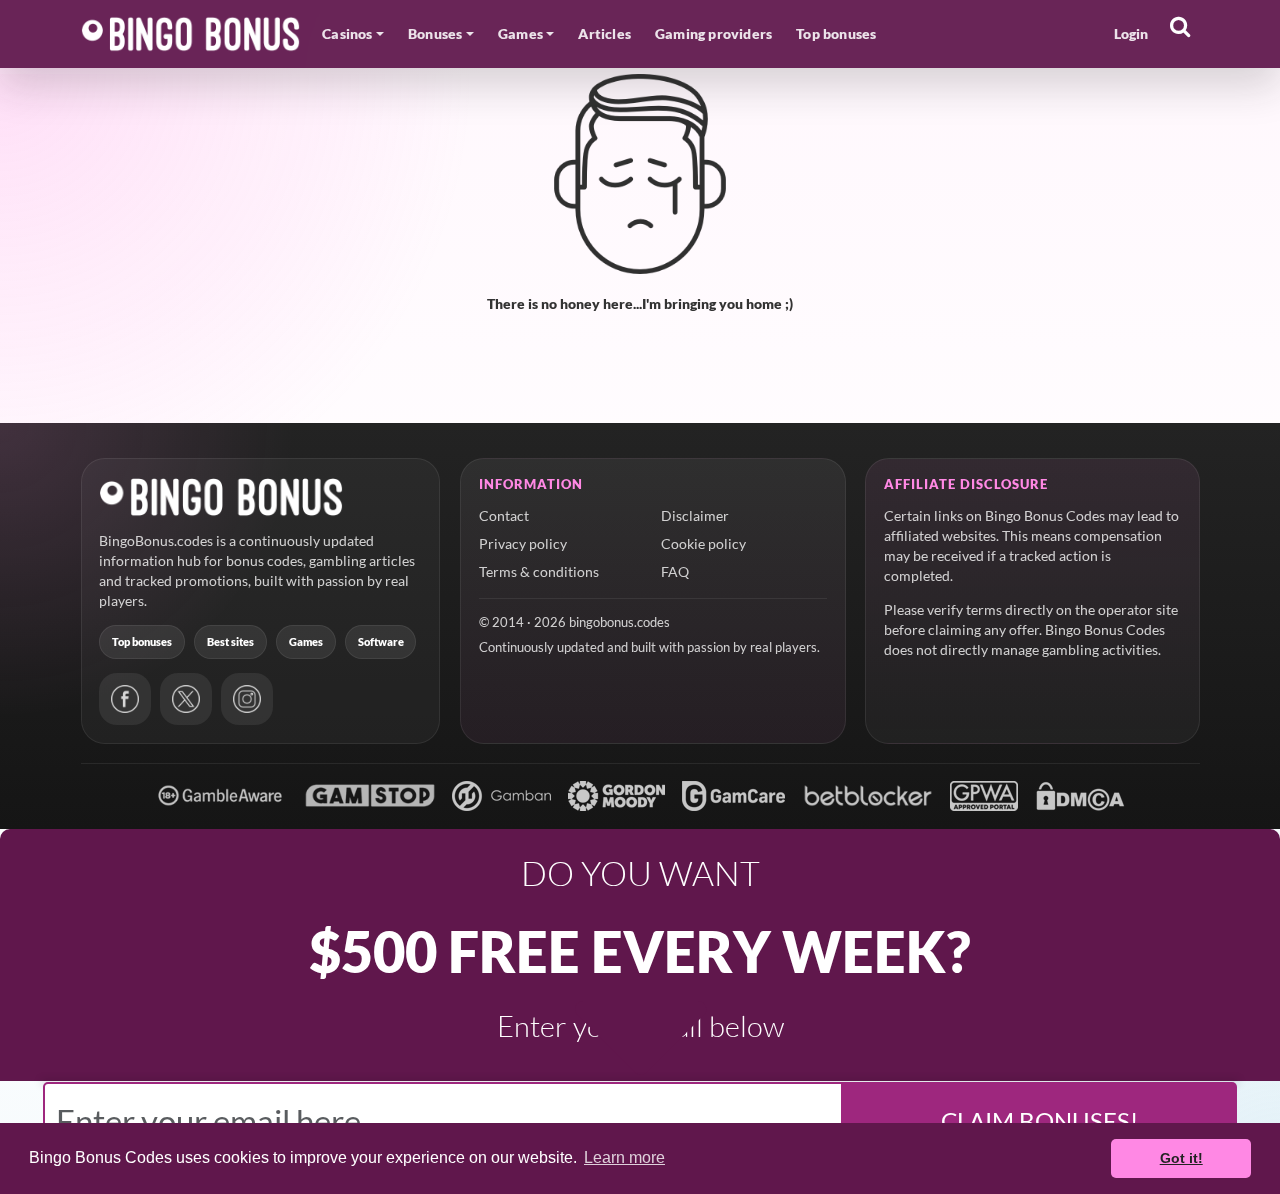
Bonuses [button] (435, 33)
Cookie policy (703, 543)
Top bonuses (836, 33)
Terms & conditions (539, 571)
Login (1131, 33)
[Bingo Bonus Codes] (191, 34)
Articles (604, 33)
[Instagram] (247, 699)
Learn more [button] (624, 1157)
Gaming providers (713, 33)
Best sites (230, 641)
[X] (186, 699)
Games (306, 641)
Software (381, 641)
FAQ (675, 571)
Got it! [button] (1181, 1158)
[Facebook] (125, 699)
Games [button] (520, 33)
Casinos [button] (347, 33)
